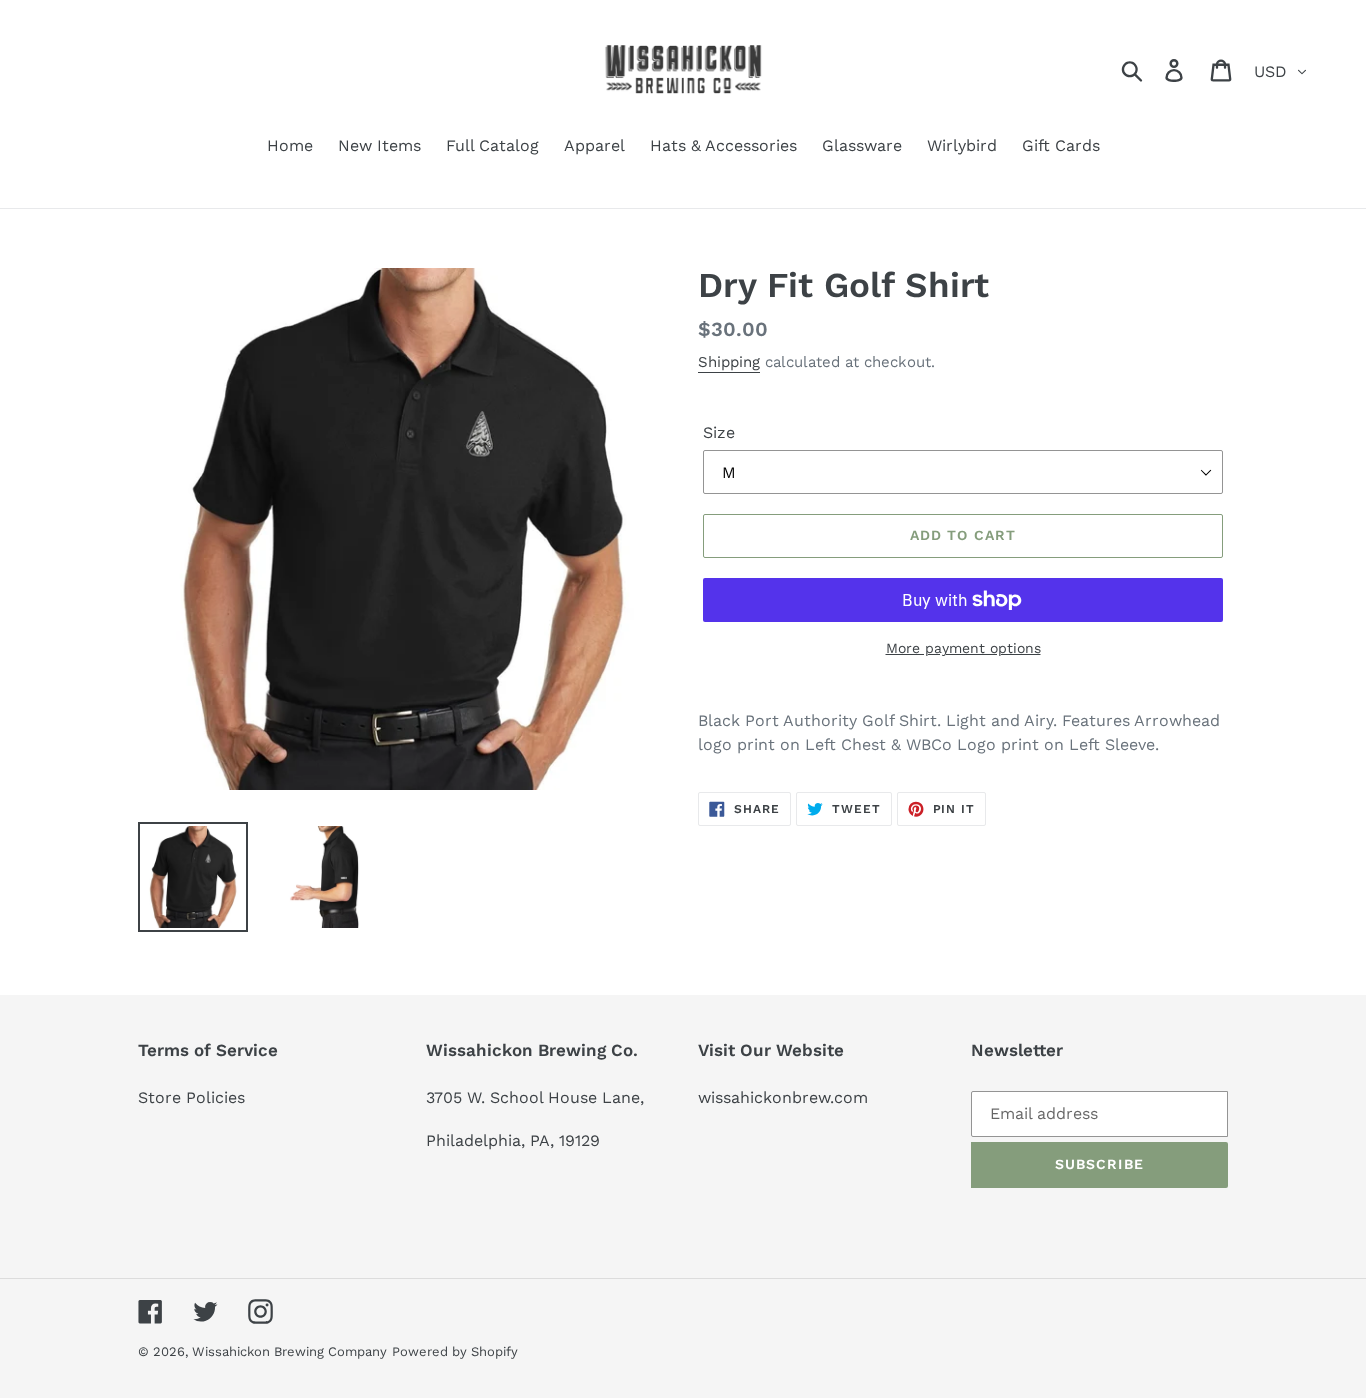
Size (719, 432)
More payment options (963, 648)
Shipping (729, 362)
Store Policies (191, 1097)
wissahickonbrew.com (783, 1097)
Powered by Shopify (455, 1351)
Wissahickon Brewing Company (289, 1351)
